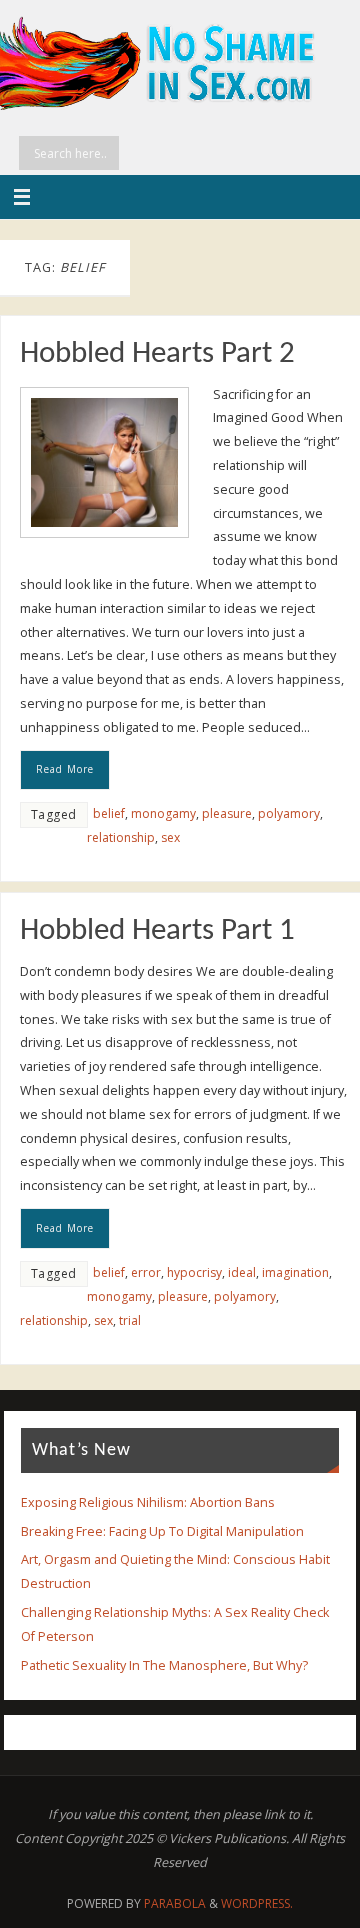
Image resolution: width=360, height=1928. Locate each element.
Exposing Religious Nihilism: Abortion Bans (148, 1502)
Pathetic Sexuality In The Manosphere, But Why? (164, 1665)
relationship (121, 837)
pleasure (227, 813)
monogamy (163, 813)
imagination (295, 1272)
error (146, 1272)
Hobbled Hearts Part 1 (157, 931)
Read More (65, 769)
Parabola (175, 1903)
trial (130, 1320)
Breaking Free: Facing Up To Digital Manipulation (162, 1531)
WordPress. (257, 1903)
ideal (242, 1272)
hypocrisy (194, 1272)
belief (109, 813)
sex (170, 837)
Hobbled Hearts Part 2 (157, 354)
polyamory (289, 813)
